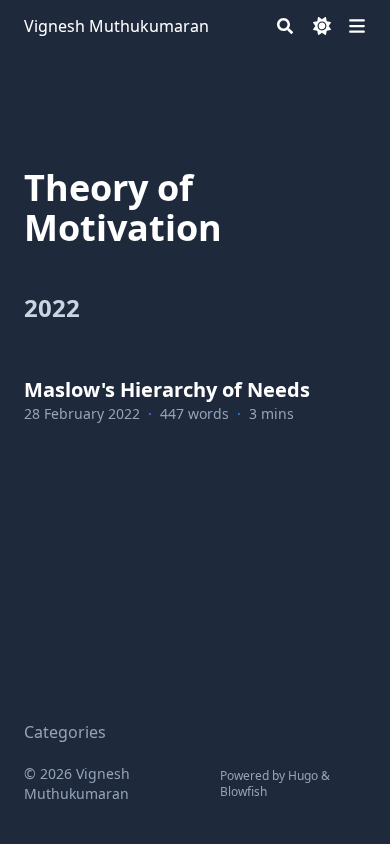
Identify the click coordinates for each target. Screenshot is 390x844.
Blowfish (243, 791)
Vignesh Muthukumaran (116, 26)
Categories (65, 732)
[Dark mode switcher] (322, 26)
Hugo (303, 775)
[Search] (285, 26)
